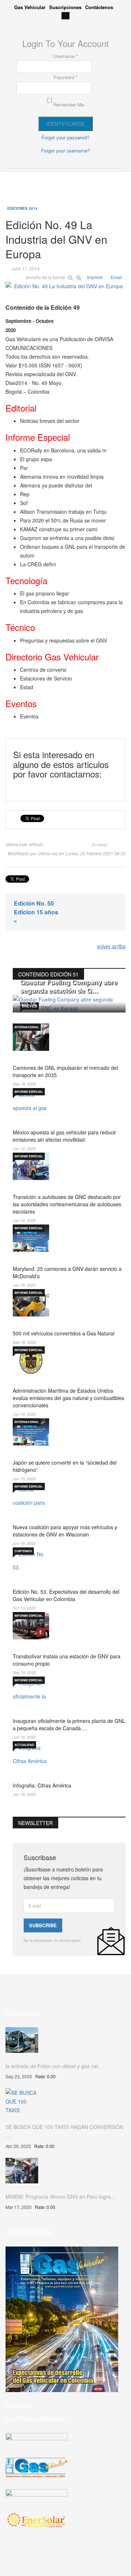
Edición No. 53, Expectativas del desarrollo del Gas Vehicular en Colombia (66, 1595)
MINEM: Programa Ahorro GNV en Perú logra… (61, 2197)
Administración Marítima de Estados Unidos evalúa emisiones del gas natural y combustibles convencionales (68, 1398)
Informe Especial (29, 1092)
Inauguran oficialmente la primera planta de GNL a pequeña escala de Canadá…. (69, 1724)
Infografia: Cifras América (42, 1785)
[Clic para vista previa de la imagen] (65, 285)
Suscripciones (65, 7)
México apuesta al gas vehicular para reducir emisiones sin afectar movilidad (64, 1136)
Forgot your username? (65, 151)
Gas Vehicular (30, 7)
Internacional (27, 1027)
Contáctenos (99, 7)
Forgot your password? (65, 137)
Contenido (23, 1551)
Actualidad (24, 1745)
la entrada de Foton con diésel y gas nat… (54, 2066)
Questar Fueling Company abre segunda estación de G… (69, 986)
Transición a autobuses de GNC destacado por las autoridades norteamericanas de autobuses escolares (67, 1204)
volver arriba (111, 946)
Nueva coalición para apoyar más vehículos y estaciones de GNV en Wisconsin (65, 1531)
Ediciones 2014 (22, 208)
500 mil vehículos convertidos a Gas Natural (63, 1333)
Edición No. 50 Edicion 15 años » (36, 912)
